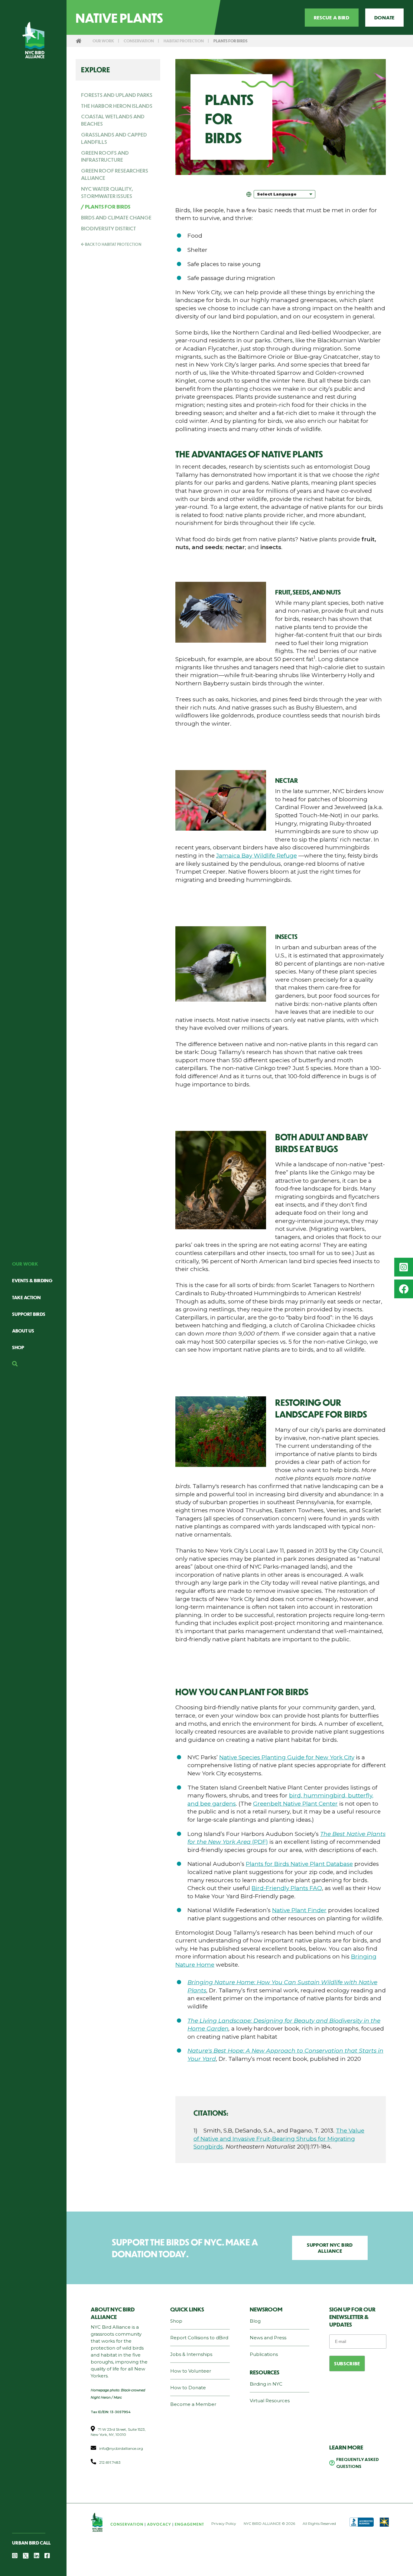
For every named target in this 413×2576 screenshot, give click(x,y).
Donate (384, 17)
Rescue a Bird (332, 17)
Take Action (26, 1297)
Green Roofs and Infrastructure (105, 156)
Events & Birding (32, 1280)
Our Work (25, 1264)
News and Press (268, 2338)
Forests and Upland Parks (117, 95)
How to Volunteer (191, 2371)
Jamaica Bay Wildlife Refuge (257, 856)
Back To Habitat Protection (113, 244)
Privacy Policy (224, 2523)
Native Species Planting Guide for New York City (287, 1757)
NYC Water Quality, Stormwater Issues (107, 192)
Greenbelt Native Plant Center (295, 1804)
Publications (264, 2354)
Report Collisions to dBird (199, 2338)
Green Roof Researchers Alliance (115, 174)
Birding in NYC (266, 2384)
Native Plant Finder (299, 1910)
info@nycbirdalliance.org (121, 2448)
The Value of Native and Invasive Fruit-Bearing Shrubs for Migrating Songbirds (279, 2139)
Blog (255, 2321)
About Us (23, 1331)
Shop (18, 1347)
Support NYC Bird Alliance (330, 2248)
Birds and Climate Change (116, 217)
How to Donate (188, 2388)
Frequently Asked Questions (358, 2463)
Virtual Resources (270, 2401)
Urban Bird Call (31, 2543)
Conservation (139, 41)
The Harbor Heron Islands (117, 106)
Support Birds (29, 1314)
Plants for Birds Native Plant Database (299, 1864)
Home (79, 41)
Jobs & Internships (191, 2354)
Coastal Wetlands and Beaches (113, 120)
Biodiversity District (109, 228)
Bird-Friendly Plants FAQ (287, 1888)
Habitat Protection (184, 41)
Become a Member (193, 2404)
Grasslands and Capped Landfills (114, 138)
